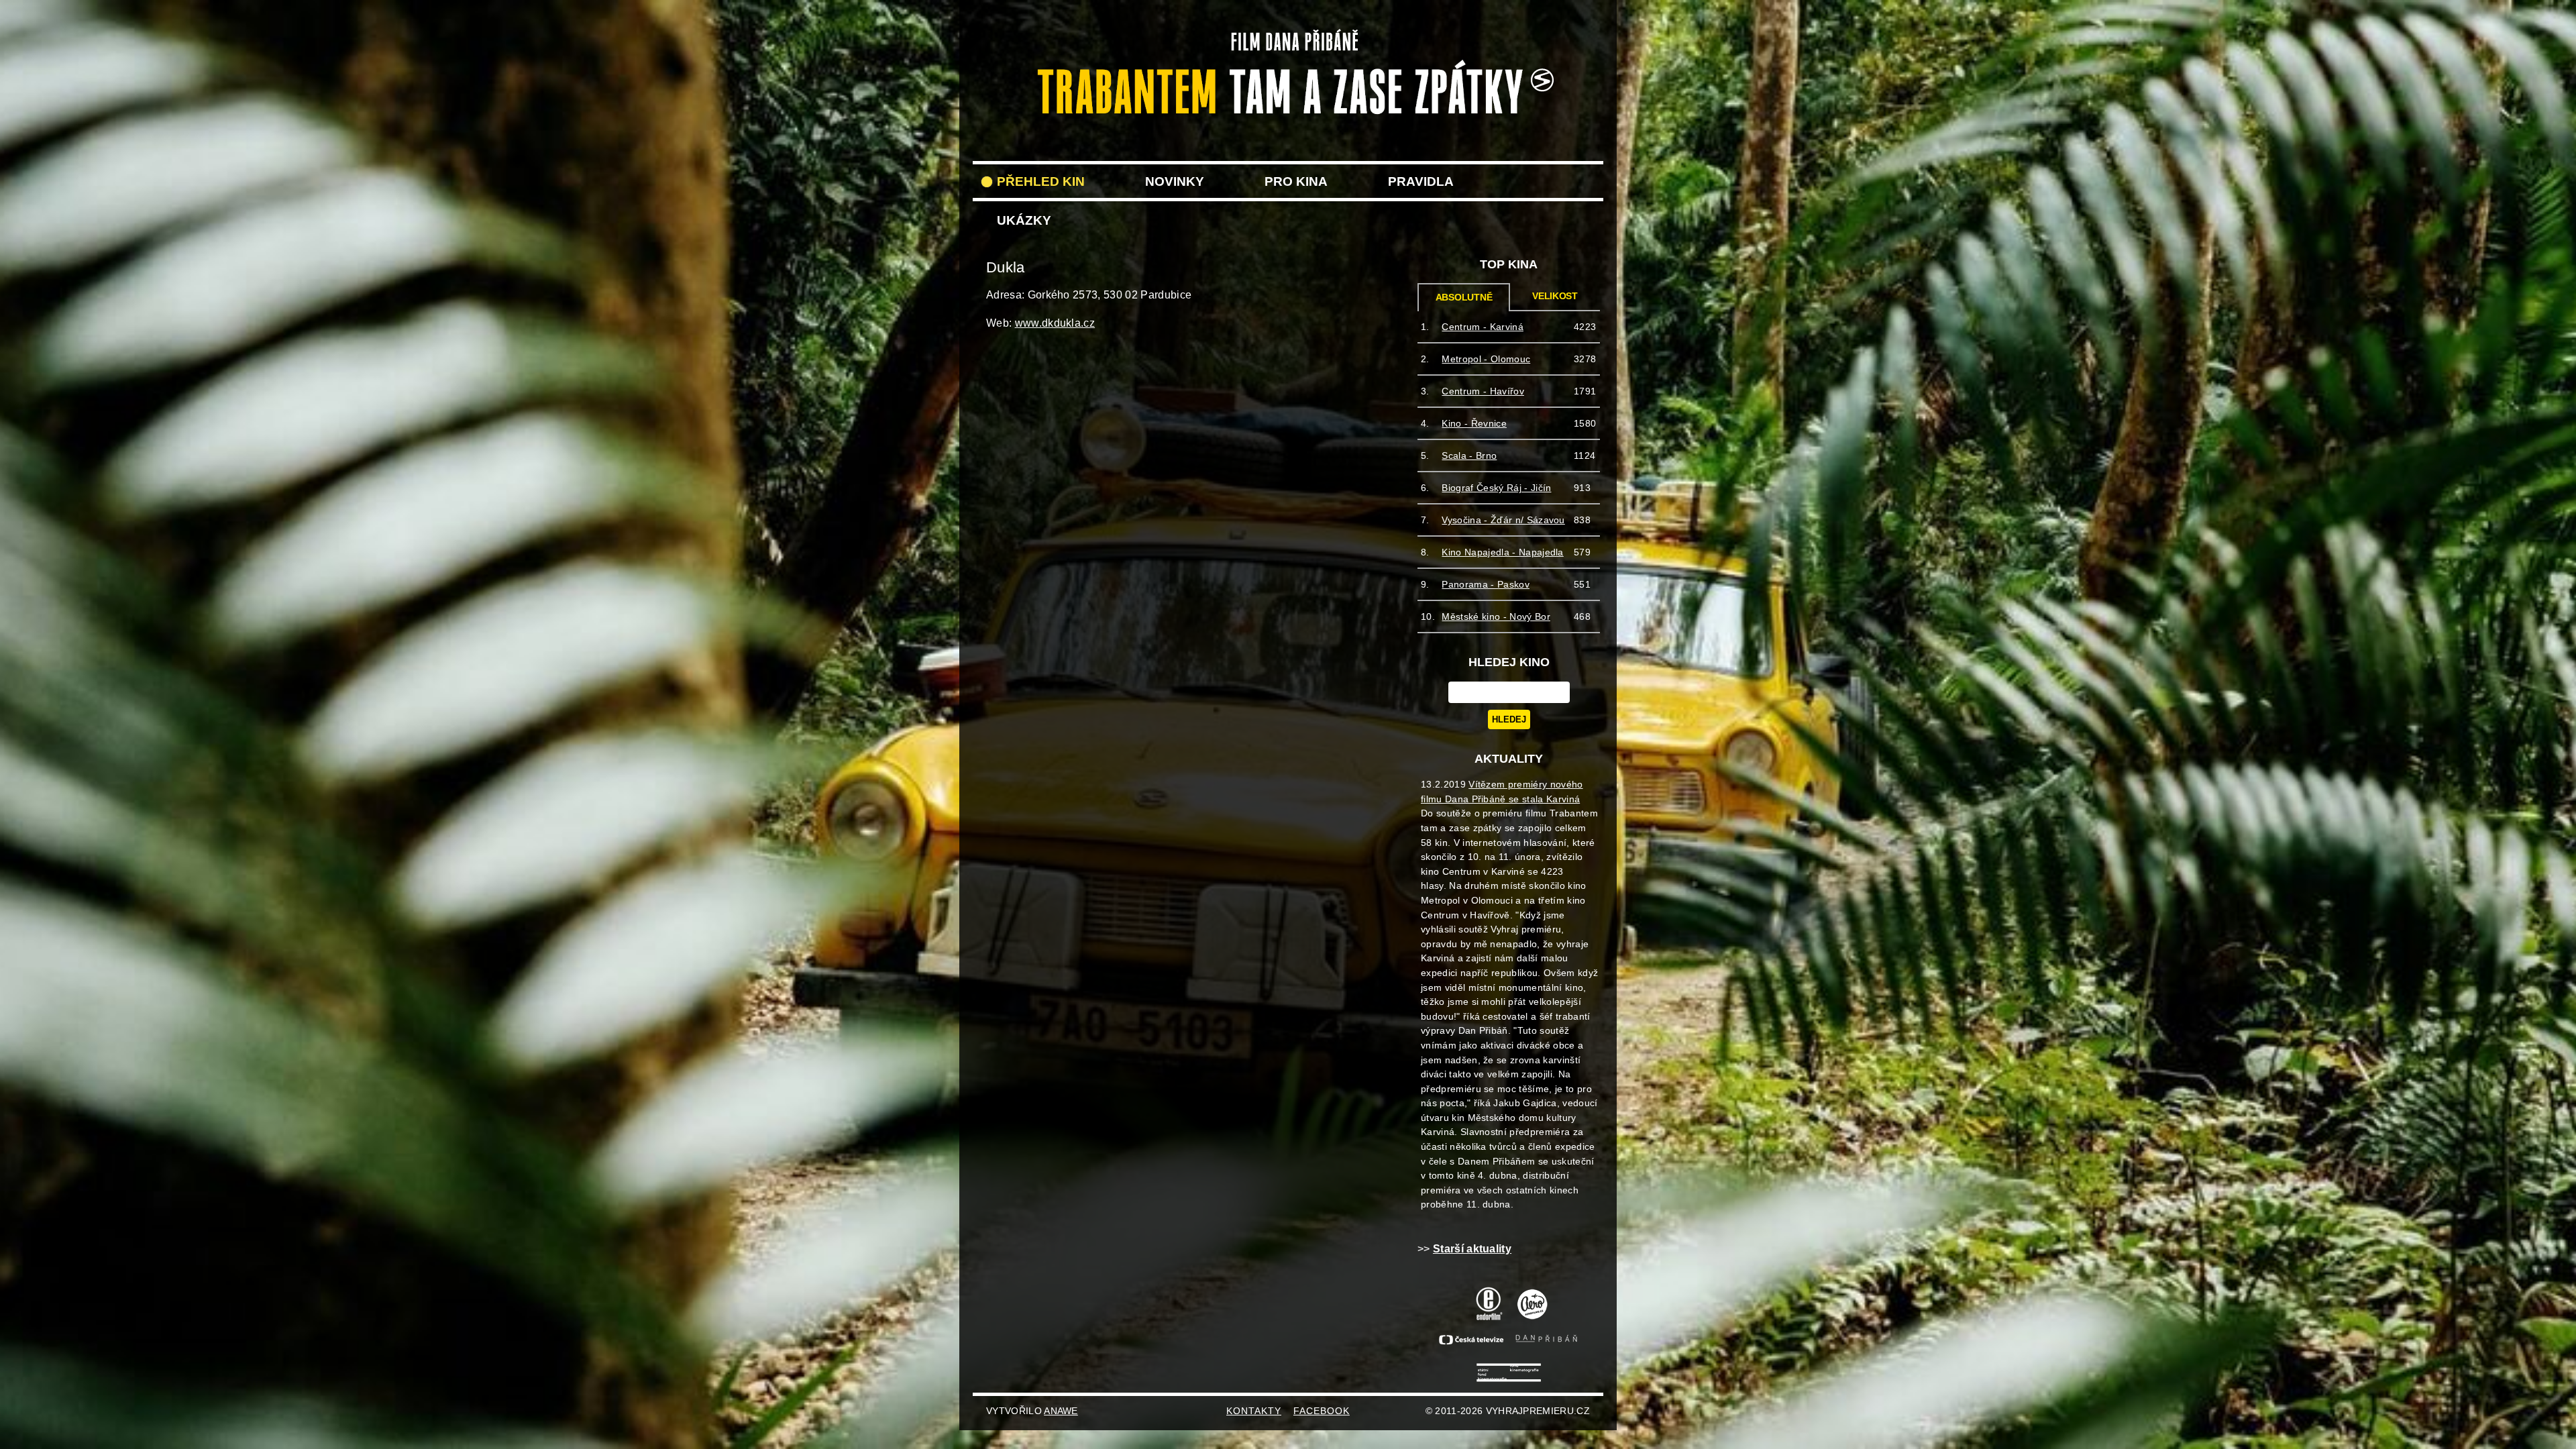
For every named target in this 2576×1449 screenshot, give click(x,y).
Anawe (1061, 1411)
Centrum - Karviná (1482, 327)
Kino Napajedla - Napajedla (1502, 552)
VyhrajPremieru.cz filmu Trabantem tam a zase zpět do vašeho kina (1288, 39)
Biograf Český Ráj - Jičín (1496, 488)
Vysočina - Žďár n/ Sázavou (1503, 520)
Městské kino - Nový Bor (1496, 616)
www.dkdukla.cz (1055, 323)
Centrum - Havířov (1483, 391)
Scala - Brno (1469, 455)
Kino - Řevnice (1474, 423)
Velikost (1555, 296)
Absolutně (1464, 298)
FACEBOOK (1322, 1411)
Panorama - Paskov (1485, 584)
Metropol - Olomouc (1486, 359)
